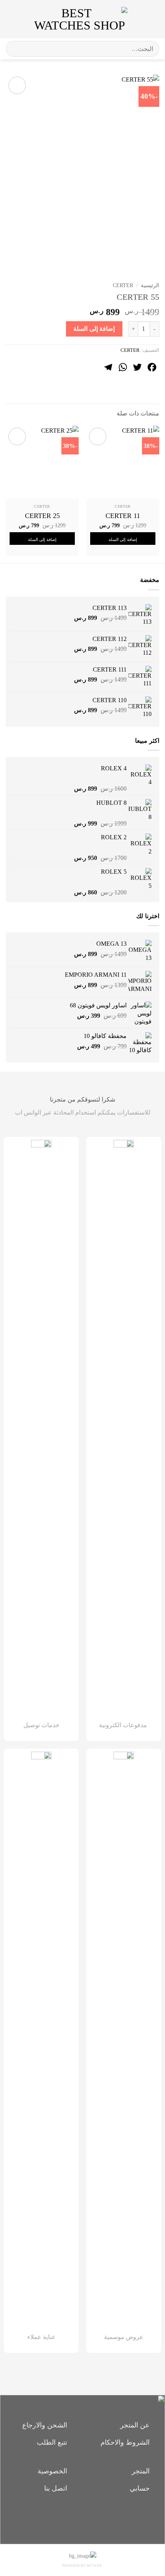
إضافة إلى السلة (94, 329)
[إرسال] (15, 49)
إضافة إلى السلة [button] (123, 539)
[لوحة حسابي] (23, 19)
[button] (153, 19)
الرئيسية (150, 285)
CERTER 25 (42, 516)
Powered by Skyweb (82, 2566)
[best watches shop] (80, 19)
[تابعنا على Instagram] (83, 2517)
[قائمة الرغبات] (137, 19)
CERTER (123, 285)
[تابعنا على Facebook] (96, 2517)
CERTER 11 (123, 516)
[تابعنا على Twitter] (70, 2517)
